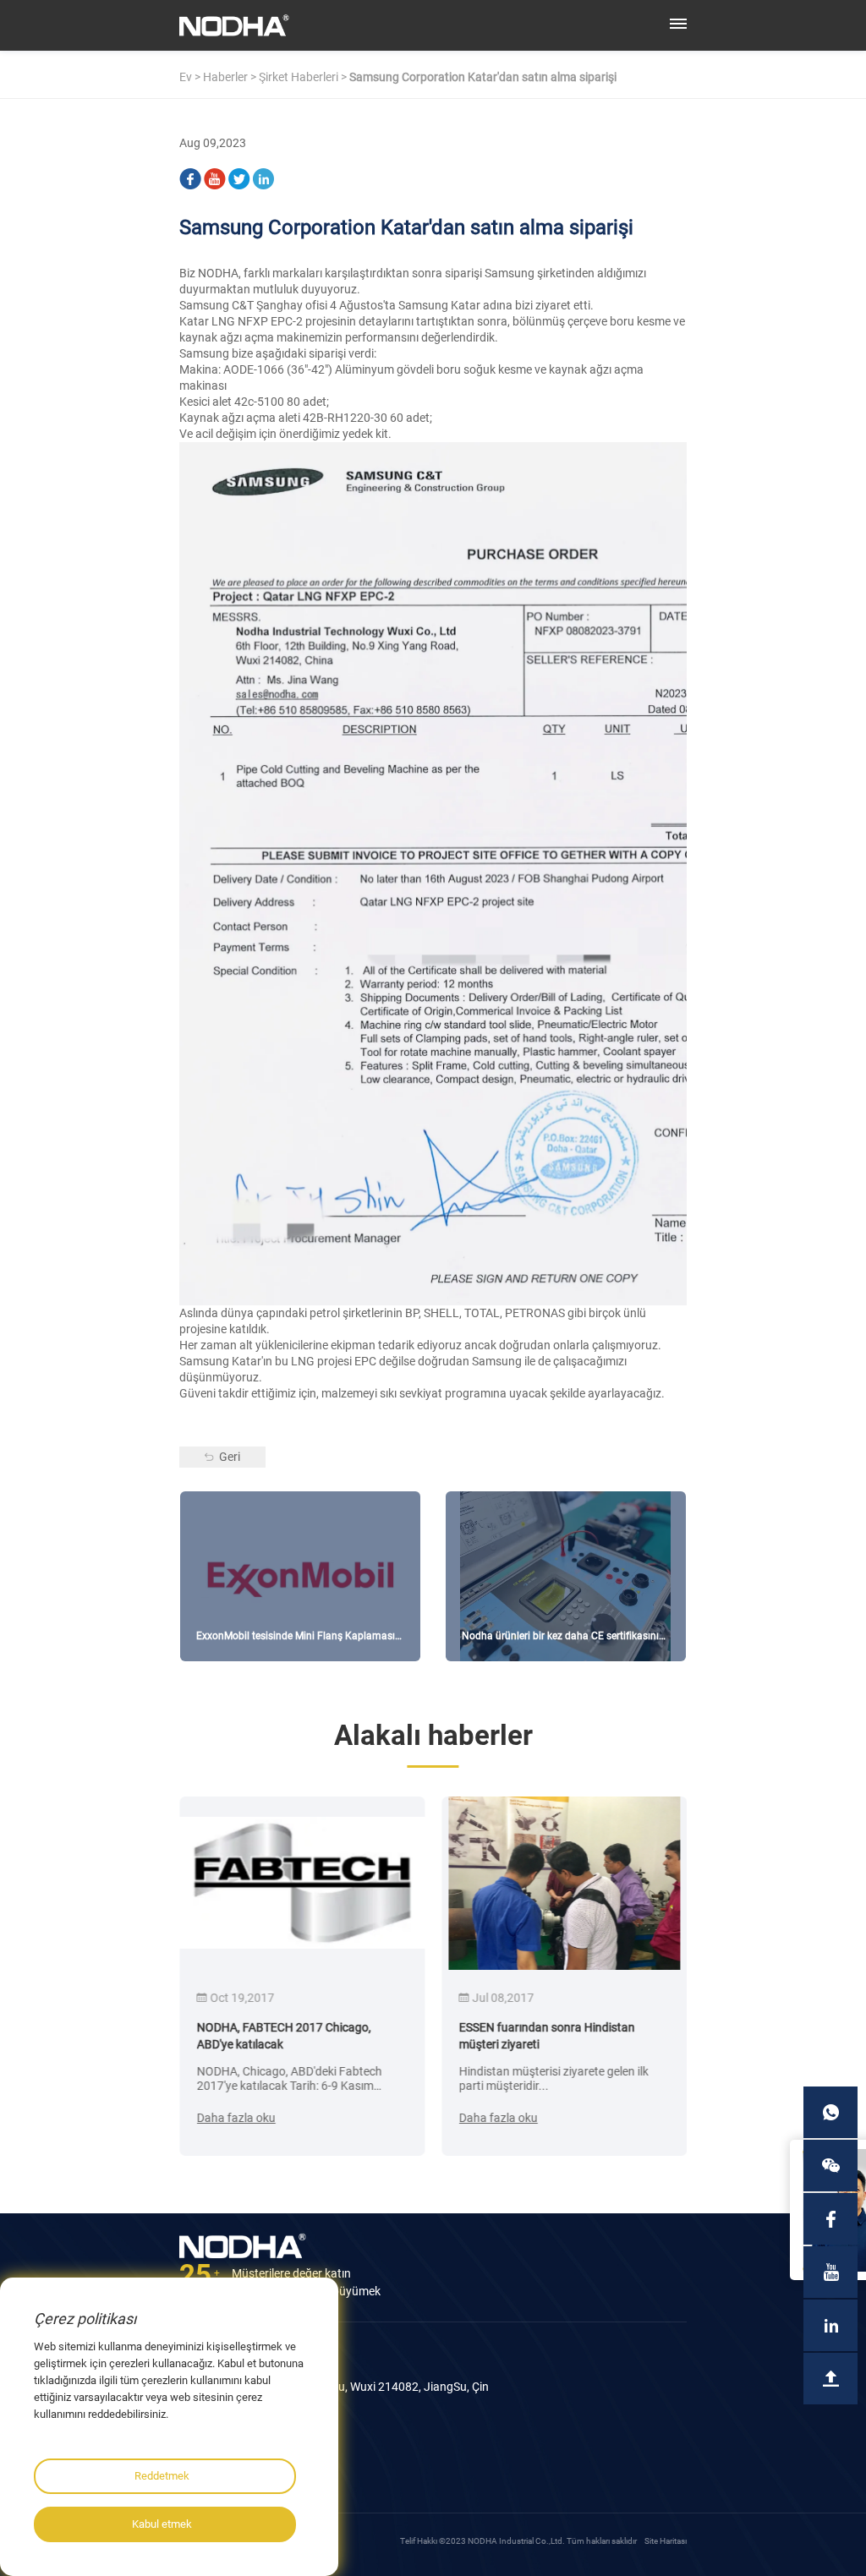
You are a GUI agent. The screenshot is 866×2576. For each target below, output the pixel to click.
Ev (186, 77)
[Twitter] (239, 176)
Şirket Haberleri (299, 77)
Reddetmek (162, 2476)
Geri (230, 1457)
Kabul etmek (162, 2524)
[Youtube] (215, 176)
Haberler (225, 77)
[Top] (830, 2379)
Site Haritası (666, 2541)
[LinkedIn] (264, 176)
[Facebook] (190, 176)
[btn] (678, 24)
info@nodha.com (239, 2450)
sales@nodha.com (243, 2463)
